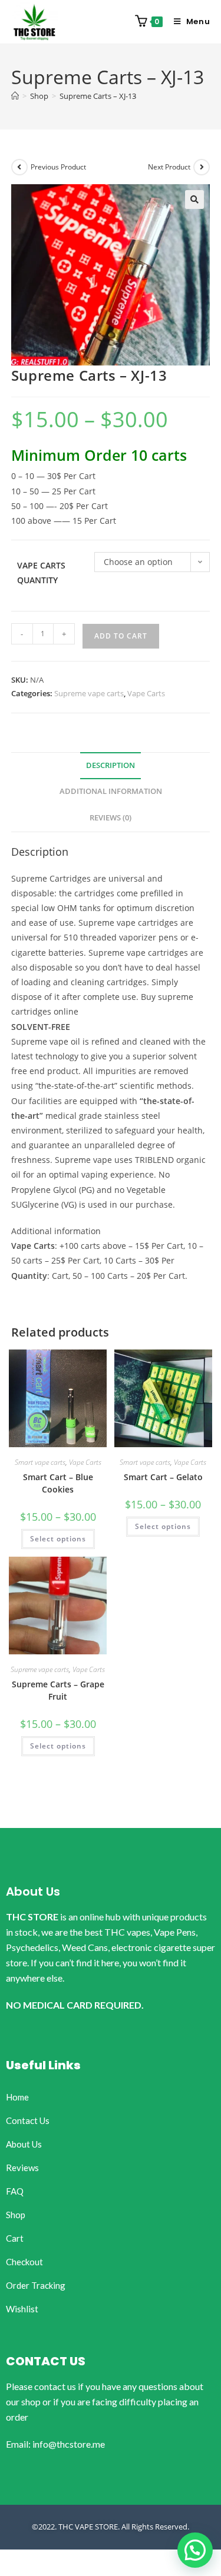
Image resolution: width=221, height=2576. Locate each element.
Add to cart (121, 636)
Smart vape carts (40, 1462)
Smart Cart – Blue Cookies (58, 1483)
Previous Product (58, 167)
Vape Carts (146, 693)
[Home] (15, 96)
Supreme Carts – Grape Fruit (58, 1690)
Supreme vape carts (89, 693)
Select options (58, 1539)
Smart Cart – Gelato (163, 1477)
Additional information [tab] (111, 791)
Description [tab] (111, 765)
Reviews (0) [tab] (111, 818)
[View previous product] (19, 167)
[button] (194, 200)
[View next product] (202, 167)
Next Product (169, 167)
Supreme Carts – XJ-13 (98, 96)
